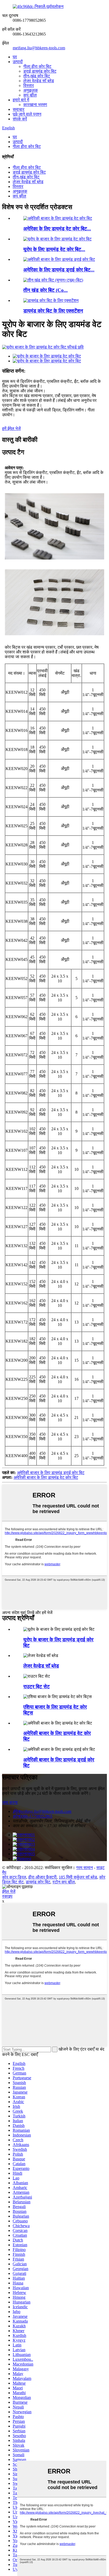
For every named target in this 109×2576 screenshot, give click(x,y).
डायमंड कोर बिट (38, 1882)
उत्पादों (18, 62)
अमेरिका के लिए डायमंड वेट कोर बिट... (57, 229)
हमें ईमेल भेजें (11, 428)
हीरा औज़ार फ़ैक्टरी (42, 1877)
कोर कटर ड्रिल (14, 1877)
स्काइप (7, 1896)
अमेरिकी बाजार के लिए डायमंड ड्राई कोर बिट (51, 1473)
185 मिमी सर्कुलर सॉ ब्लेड (78, 1877)
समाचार (19, 109)
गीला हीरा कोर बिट (37, 66)
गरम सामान (85, 1868)
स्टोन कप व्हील (64, 1882)
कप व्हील (30, 95)
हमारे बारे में (21, 100)
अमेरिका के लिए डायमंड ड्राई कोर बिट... (59, 270)
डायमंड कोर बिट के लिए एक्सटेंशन (53, 311)
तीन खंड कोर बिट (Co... (46, 290)
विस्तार (29, 85)
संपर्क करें (20, 119)
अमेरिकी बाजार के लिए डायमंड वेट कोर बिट (46, 1477)
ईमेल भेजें (9, 1891)
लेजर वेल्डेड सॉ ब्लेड (39, 81)
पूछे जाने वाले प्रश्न (27, 114)
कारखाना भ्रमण (35, 105)
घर (15, 57)
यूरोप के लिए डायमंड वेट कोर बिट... (54, 249)
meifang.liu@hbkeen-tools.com (39, 48)
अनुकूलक (31, 90)
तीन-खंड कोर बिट (37, 76)
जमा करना (10, 1802)
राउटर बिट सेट (37, 1687)
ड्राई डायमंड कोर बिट (40, 71)
